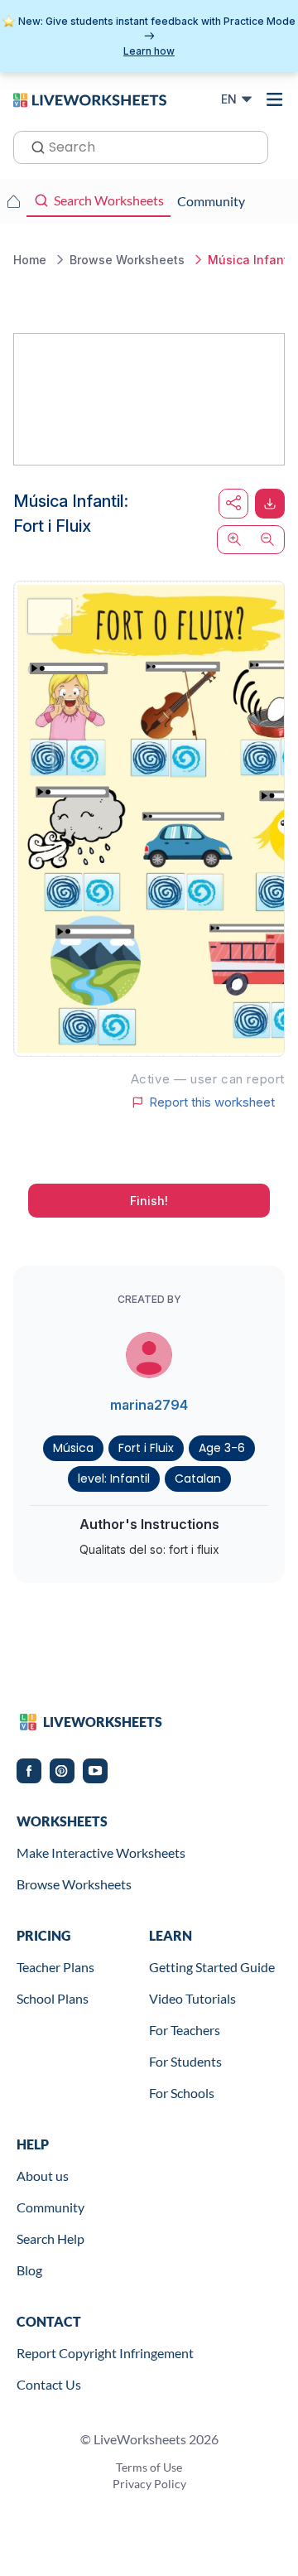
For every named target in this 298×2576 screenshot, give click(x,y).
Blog (29, 2270)
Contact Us (49, 2384)
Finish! (149, 1201)
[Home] (90, 99)
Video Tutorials (192, 1998)
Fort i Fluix (146, 1448)
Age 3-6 (222, 1448)
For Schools (182, 2093)
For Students (185, 2061)
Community (50, 2207)
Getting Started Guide (212, 1967)
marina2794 (149, 1405)
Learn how (149, 51)
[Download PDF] (270, 504)
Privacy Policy (149, 2484)
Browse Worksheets (74, 1884)
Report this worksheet (212, 1102)
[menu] (275, 99)
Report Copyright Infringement (105, 2353)
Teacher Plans (55, 1967)
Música (73, 1448)
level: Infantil (114, 1479)
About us (43, 2176)
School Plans (53, 1998)
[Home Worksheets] (13, 201)
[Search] (33, 146)
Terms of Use (149, 2467)
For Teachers (185, 2030)
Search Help (50, 2238)
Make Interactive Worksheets (101, 1852)
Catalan (198, 1479)
